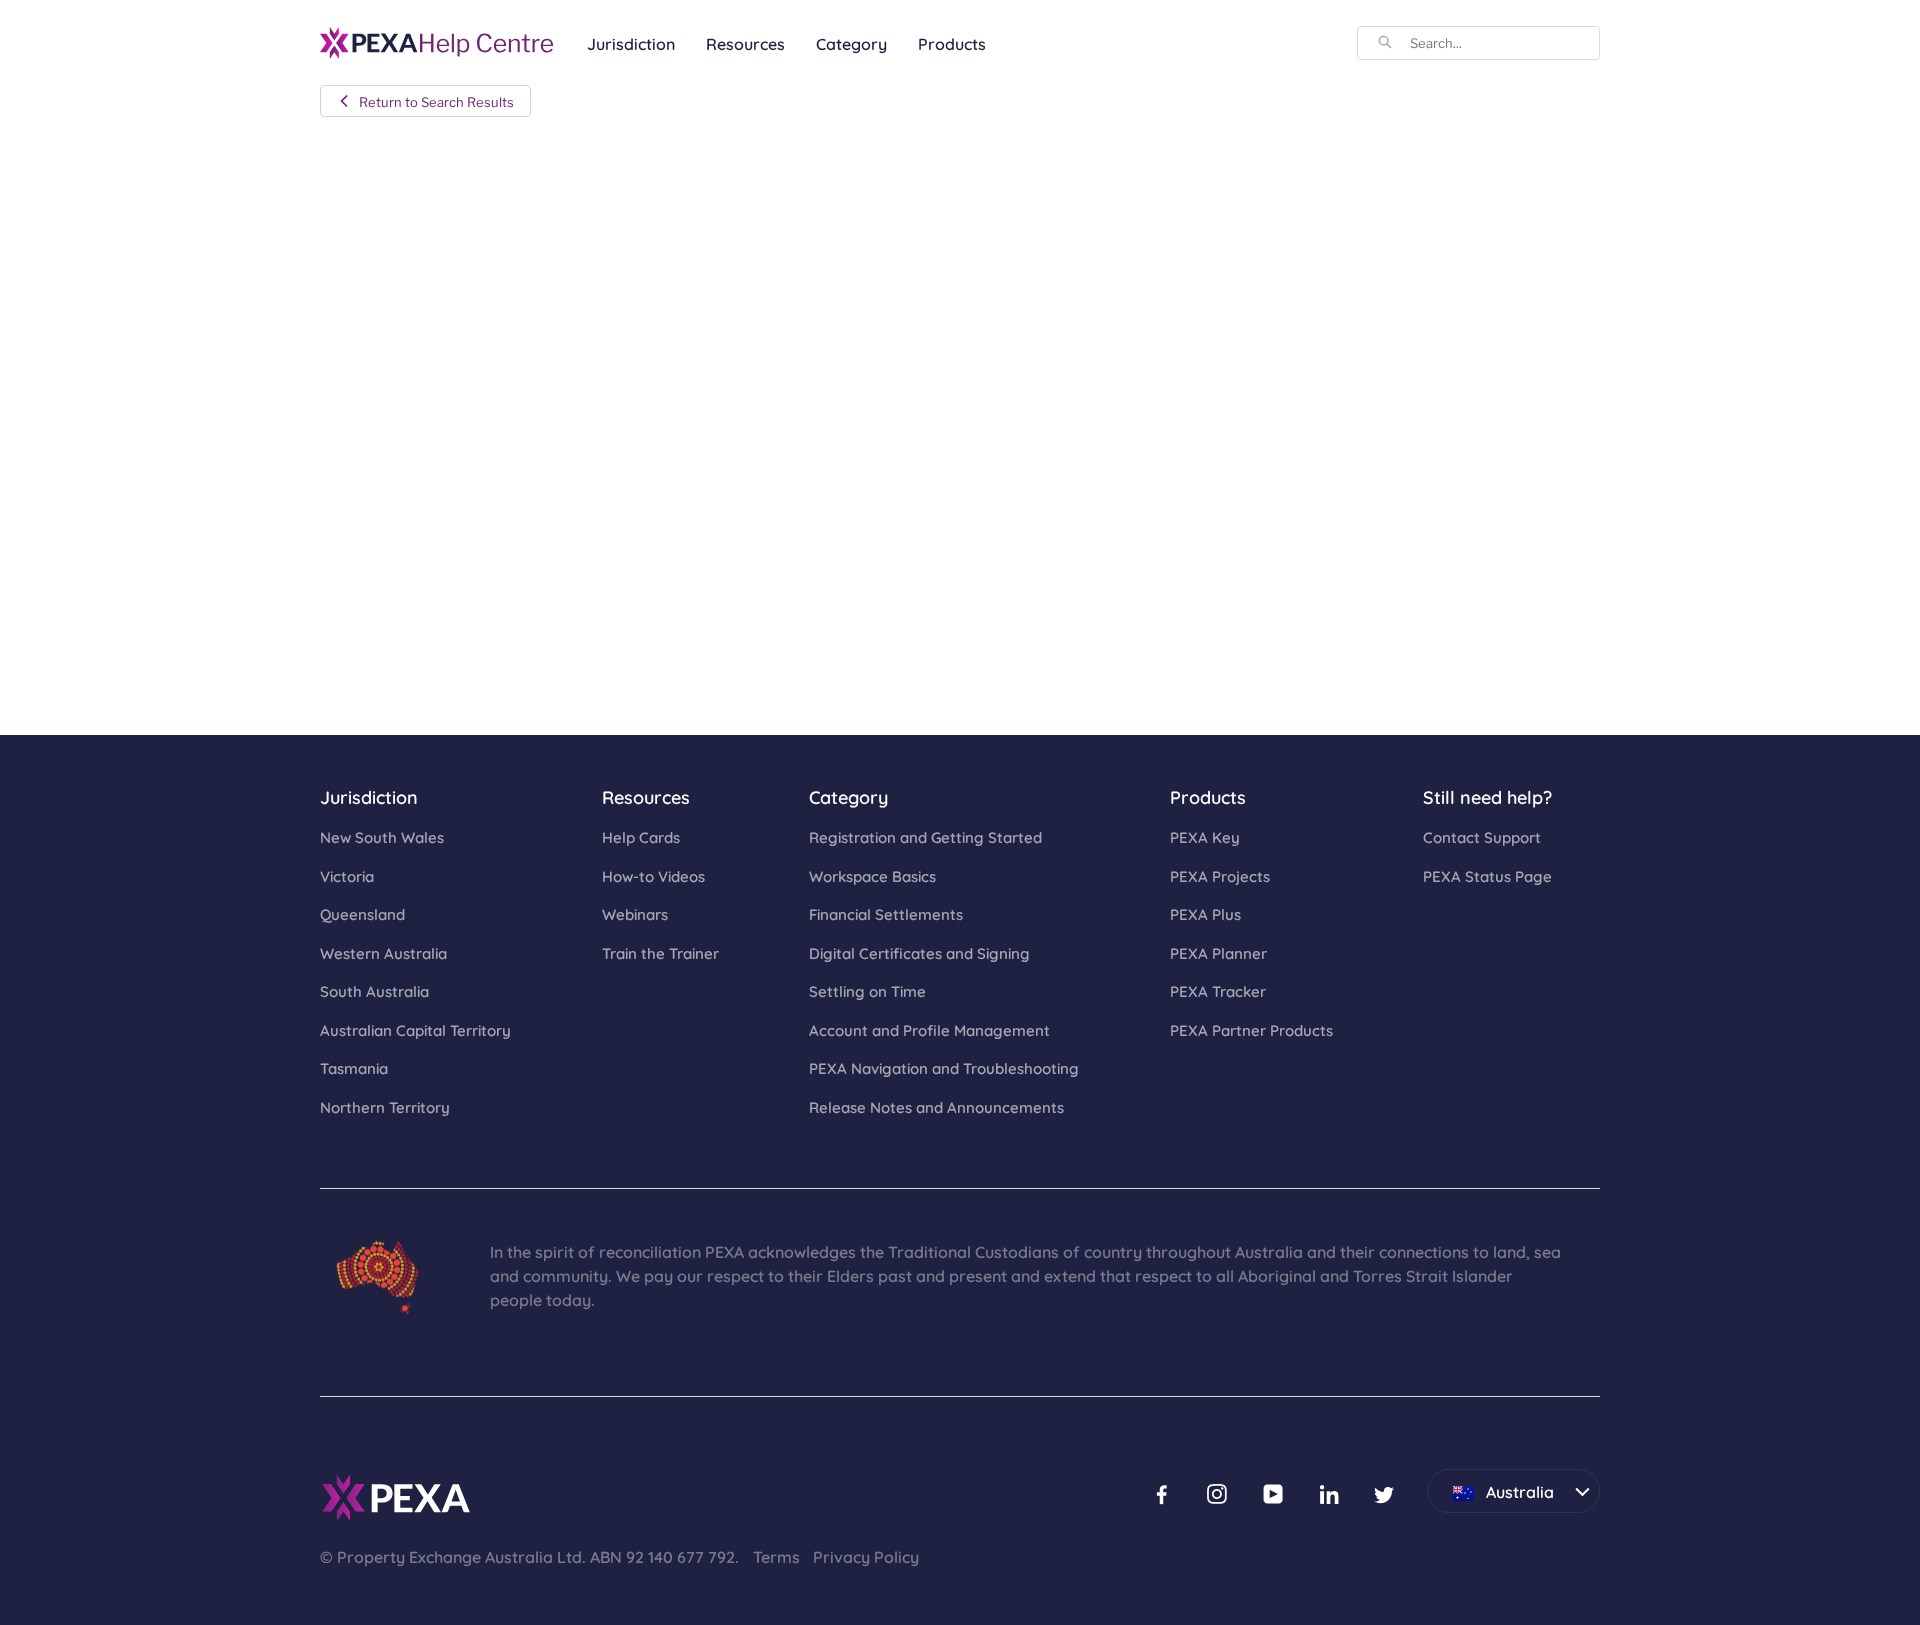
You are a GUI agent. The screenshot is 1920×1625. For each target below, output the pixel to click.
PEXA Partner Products (1251, 1029)
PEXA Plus (1205, 913)
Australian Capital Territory (415, 1029)
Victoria (347, 875)
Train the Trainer (660, 952)
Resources (745, 42)
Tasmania (354, 1067)
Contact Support (1482, 836)
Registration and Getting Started (925, 836)
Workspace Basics (872, 875)
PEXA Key (1205, 836)
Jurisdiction (631, 42)
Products (952, 42)
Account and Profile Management (929, 1029)
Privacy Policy (866, 1555)
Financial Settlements (886, 913)
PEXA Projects (1220, 875)
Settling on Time (867, 990)
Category (851, 42)
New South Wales (382, 836)
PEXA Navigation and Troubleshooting (944, 1067)
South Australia (374, 990)
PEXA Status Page (1487, 875)
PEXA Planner (1218, 952)
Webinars (635, 913)
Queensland (362, 913)
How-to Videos (653, 875)
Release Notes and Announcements (936, 1106)
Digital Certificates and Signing (919, 952)
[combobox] (1504, 43)
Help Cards (641, 836)
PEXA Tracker (1218, 990)
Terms (776, 1555)
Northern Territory (385, 1106)
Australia (1490, 1485)
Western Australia (383, 952)
